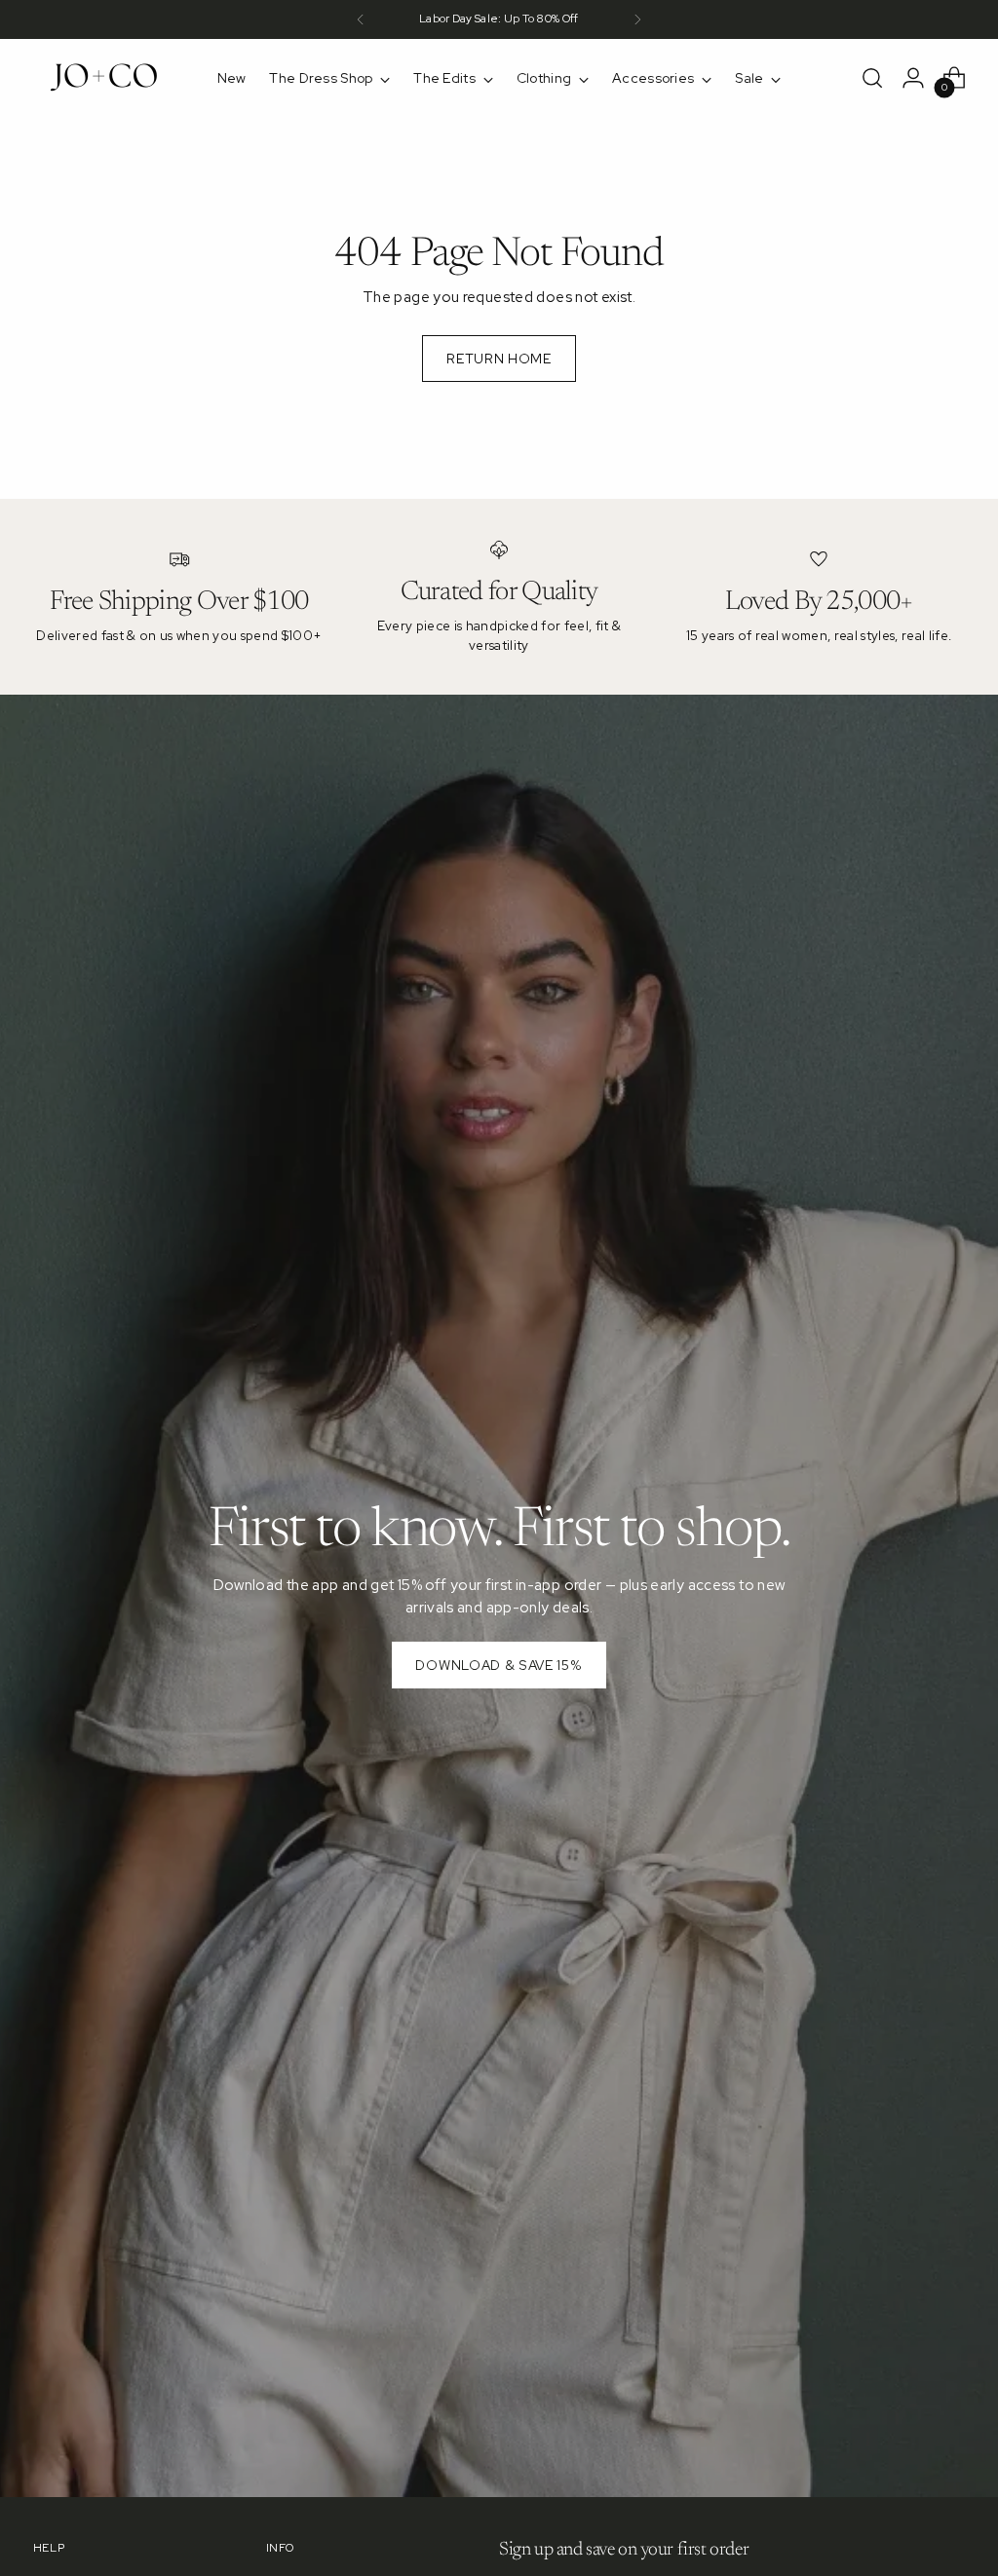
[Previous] (361, 19)
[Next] (637, 19)
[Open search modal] (872, 78)
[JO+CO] (106, 78)
